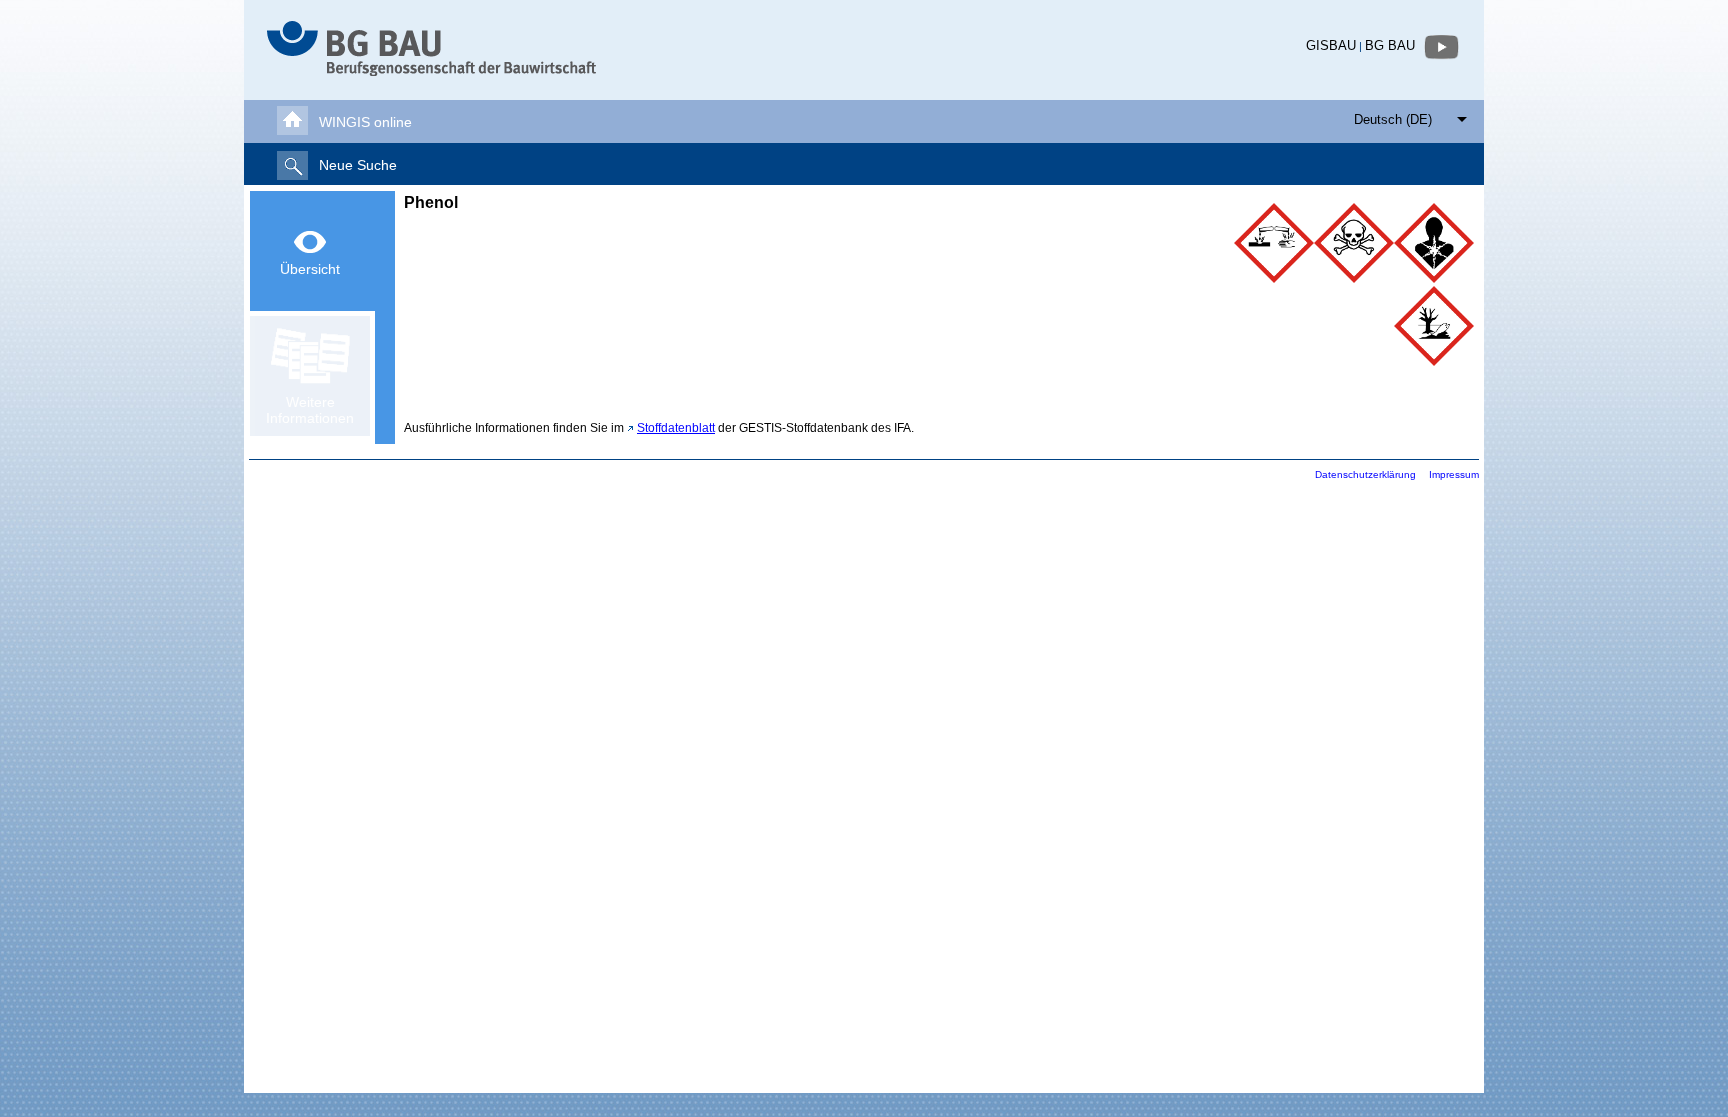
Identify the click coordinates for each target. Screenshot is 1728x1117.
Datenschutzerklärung (1365, 474)
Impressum (1454, 474)
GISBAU (1331, 45)
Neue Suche (358, 165)
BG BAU (1390, 45)
